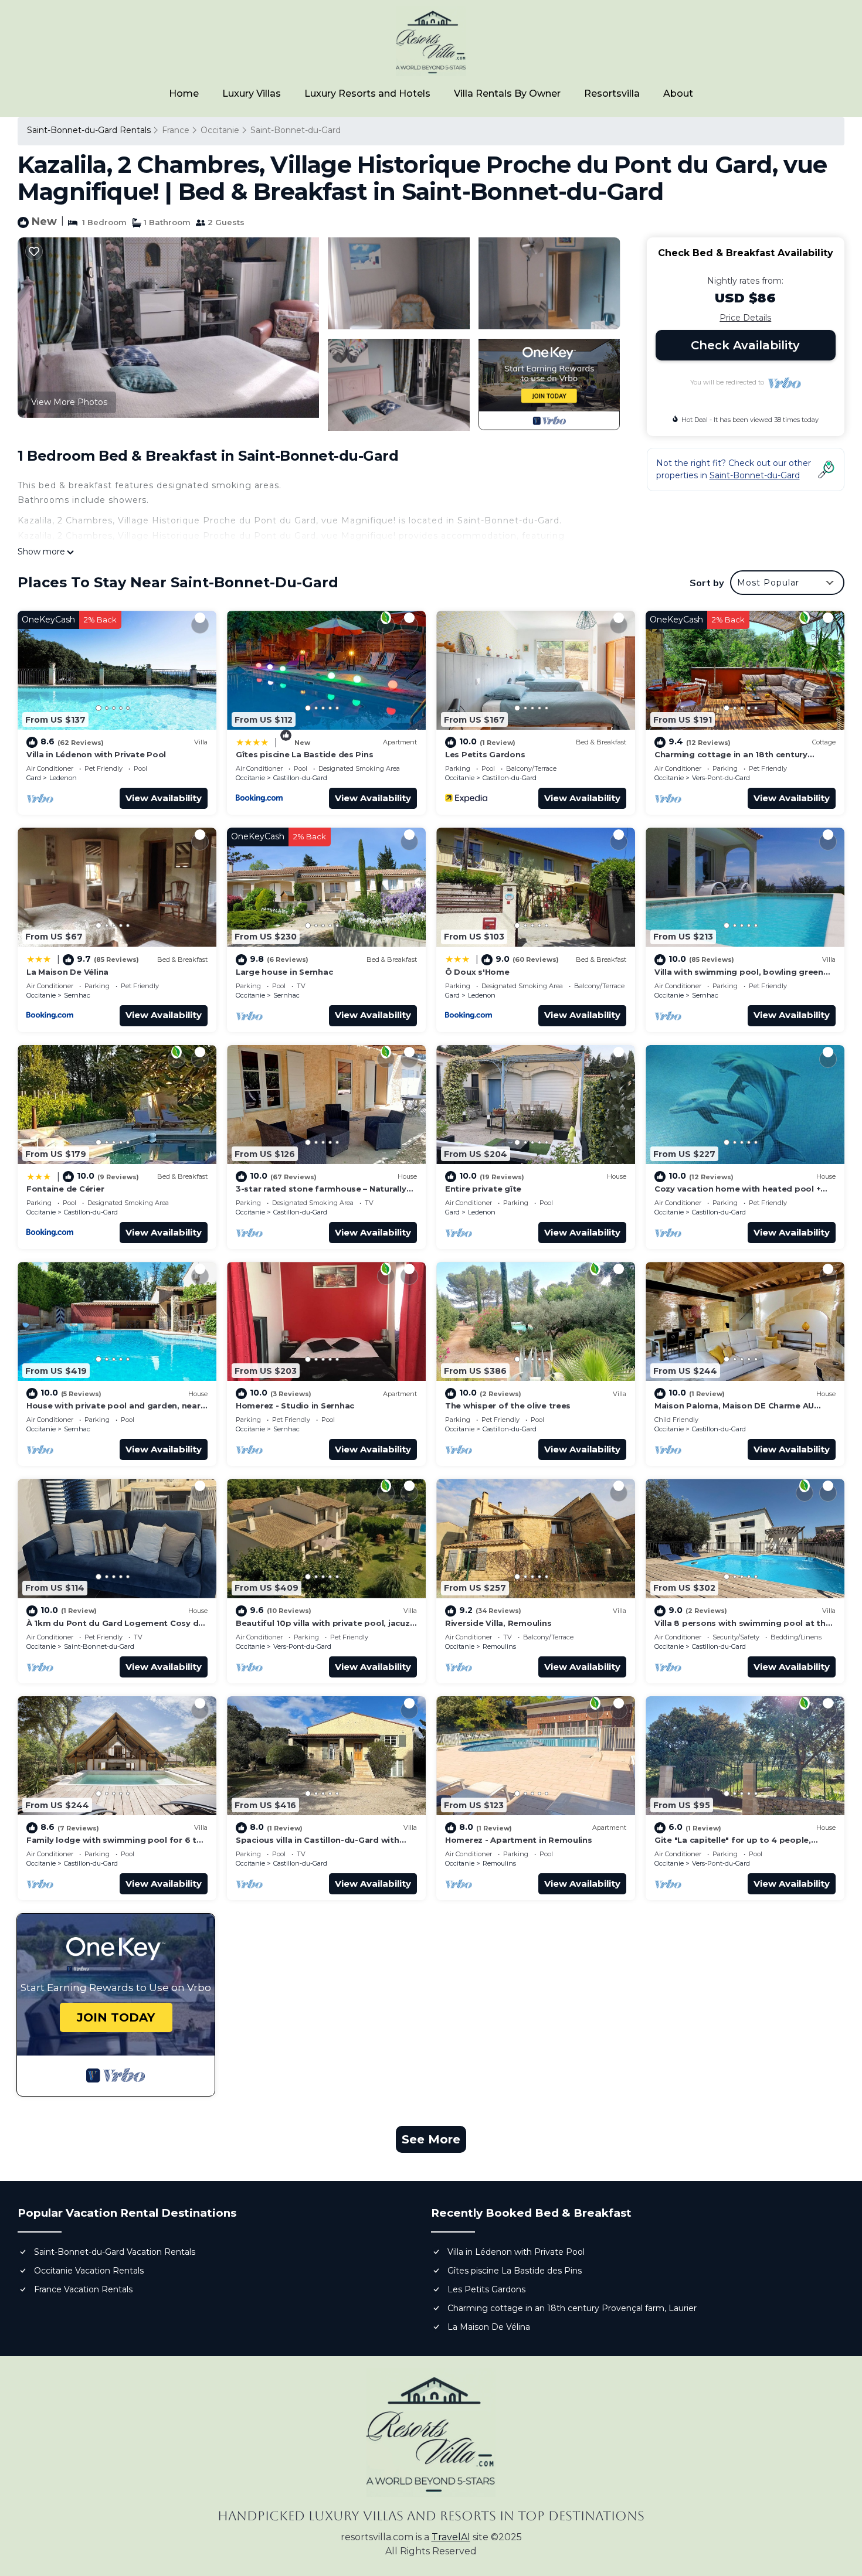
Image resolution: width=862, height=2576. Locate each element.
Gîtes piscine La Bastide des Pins (304, 754)
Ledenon (63, 778)
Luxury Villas (252, 93)
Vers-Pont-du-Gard (721, 778)
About (678, 93)
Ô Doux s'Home (477, 972)
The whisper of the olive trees (508, 1406)
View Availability (164, 798)
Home (184, 93)
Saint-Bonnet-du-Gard (296, 130)
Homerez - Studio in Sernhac (295, 1406)
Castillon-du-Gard (300, 778)
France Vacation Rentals (83, 2289)
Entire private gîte (483, 1189)
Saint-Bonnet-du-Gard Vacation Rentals (115, 2252)
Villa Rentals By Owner (507, 93)
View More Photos (69, 402)
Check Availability (745, 345)
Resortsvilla (612, 93)
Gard (34, 778)
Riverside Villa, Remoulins (498, 1623)
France (176, 130)
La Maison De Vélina (67, 972)
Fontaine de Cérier (65, 1189)
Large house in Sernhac (284, 972)
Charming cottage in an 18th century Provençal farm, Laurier (572, 2308)
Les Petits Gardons (485, 754)
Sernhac (77, 995)
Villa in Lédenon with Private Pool (96, 754)
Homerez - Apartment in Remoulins (519, 1840)
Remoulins (499, 1646)
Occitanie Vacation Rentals (89, 2271)
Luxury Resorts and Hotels (367, 93)
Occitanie (220, 130)
